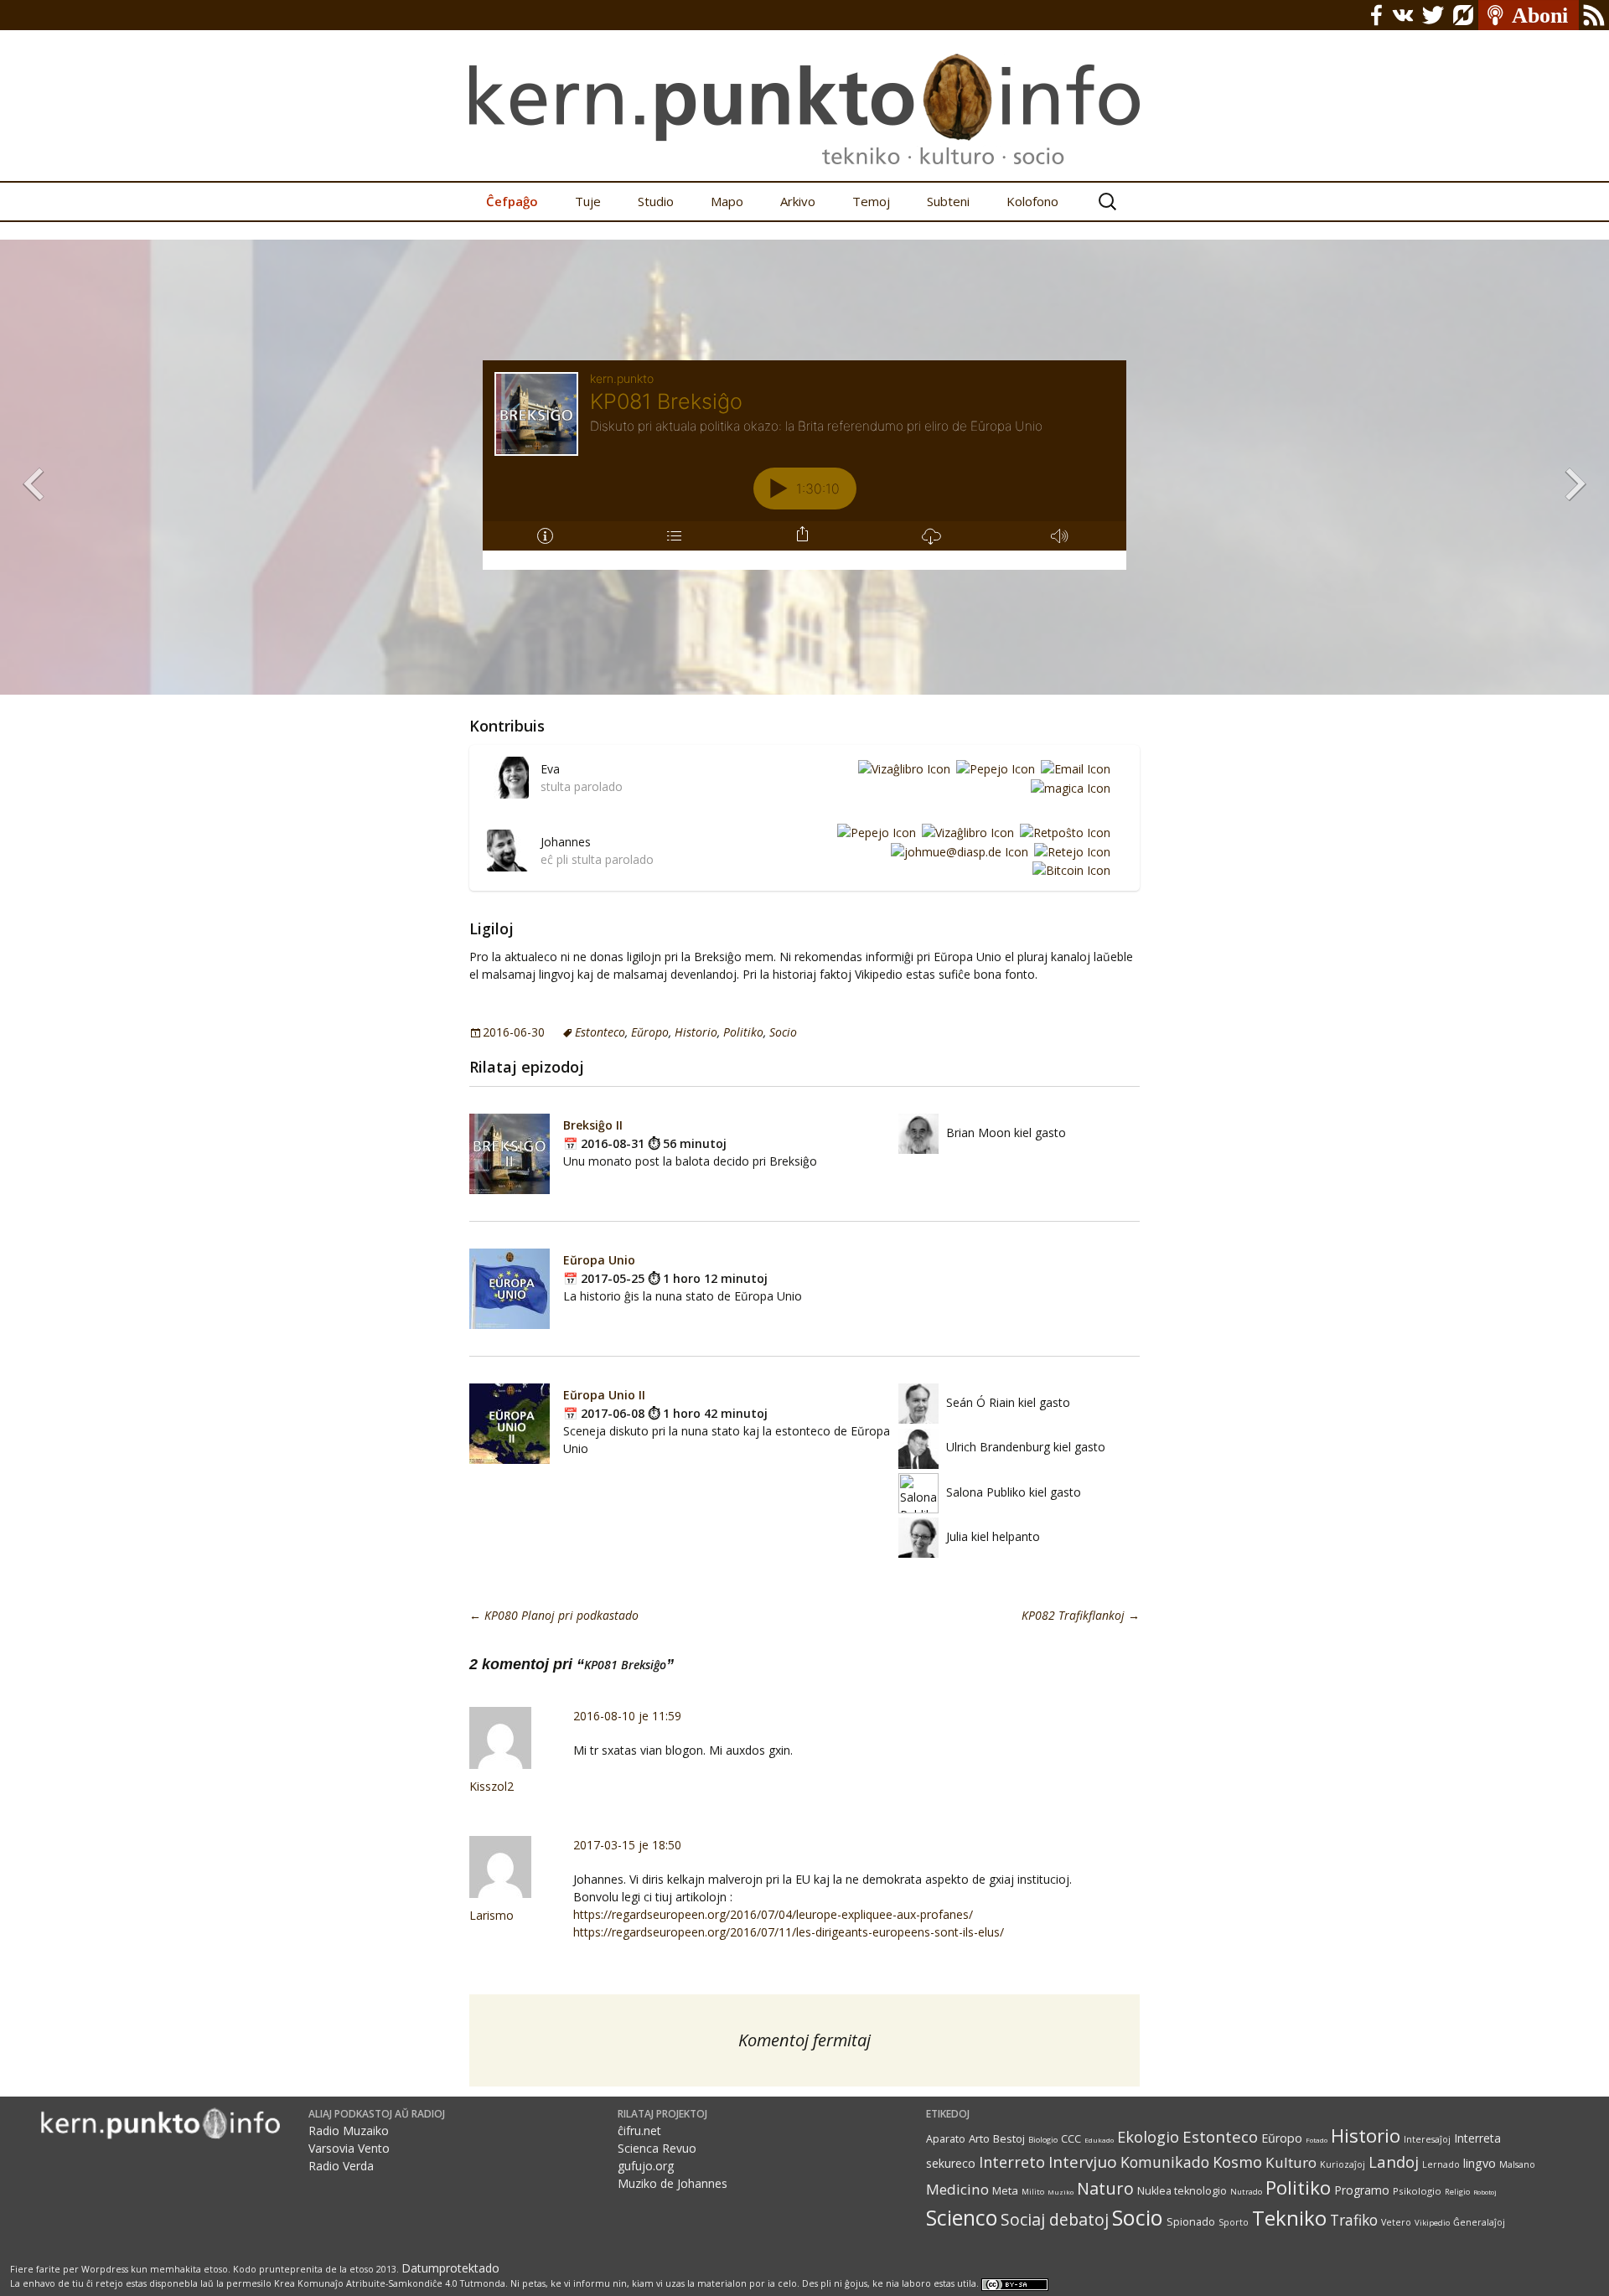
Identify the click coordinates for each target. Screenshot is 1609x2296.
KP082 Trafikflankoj (1081, 1615)
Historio (696, 1032)
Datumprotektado (450, 2268)
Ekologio (1148, 2137)
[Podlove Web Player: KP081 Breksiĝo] (804, 465)
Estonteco (600, 1032)
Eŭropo (650, 1032)
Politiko (743, 1032)
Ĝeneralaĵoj (1479, 2222)
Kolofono (1032, 201)
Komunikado (1165, 2162)
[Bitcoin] (1068, 870)
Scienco (962, 2218)
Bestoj (1009, 2138)
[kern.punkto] (804, 90)
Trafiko (1354, 2220)
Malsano (1517, 2164)
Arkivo (798, 201)
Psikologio (1417, 2191)
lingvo (1480, 2163)
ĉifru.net (639, 2131)
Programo (1362, 2190)
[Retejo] (1069, 851)
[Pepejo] (993, 768)
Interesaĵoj (1427, 2139)
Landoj (1394, 2162)
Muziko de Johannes (673, 2183)
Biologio (1043, 2140)
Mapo (727, 201)
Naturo (1105, 2188)
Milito (1033, 2192)
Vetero (1396, 2222)
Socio (783, 1032)
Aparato (946, 2139)
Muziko (1061, 2192)
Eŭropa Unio (599, 1260)
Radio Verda (341, 2166)
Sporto (1234, 2222)
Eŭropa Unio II (604, 1395)
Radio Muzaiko (349, 2131)
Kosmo (1237, 2162)
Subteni (948, 201)
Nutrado (1246, 2192)
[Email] (1073, 768)
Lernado (1441, 2164)
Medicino (957, 2189)
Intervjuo (1083, 2162)
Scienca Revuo (657, 2148)
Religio (1457, 2192)
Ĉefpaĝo (512, 201)
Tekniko (1289, 2218)
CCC (1071, 2139)
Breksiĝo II (593, 1125)
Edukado (1099, 2140)
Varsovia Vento (349, 2148)
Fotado (1317, 2140)
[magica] (1068, 787)
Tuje (588, 201)
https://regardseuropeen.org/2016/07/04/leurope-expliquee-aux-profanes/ (773, 1914)
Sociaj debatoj (1055, 2219)
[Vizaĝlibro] (901, 768)
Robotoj (1485, 2192)
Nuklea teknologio (1182, 2191)
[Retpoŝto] (1062, 832)
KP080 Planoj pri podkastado (554, 1615)
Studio (656, 201)
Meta (1005, 2190)
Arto (979, 2138)
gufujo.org (646, 2166)
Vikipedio (1432, 2223)
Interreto (1012, 2162)
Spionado (1191, 2222)
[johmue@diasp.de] (957, 851)
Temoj (871, 201)
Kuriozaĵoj (1343, 2164)
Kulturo (1291, 2162)
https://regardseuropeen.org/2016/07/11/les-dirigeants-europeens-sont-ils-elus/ (789, 1932)
